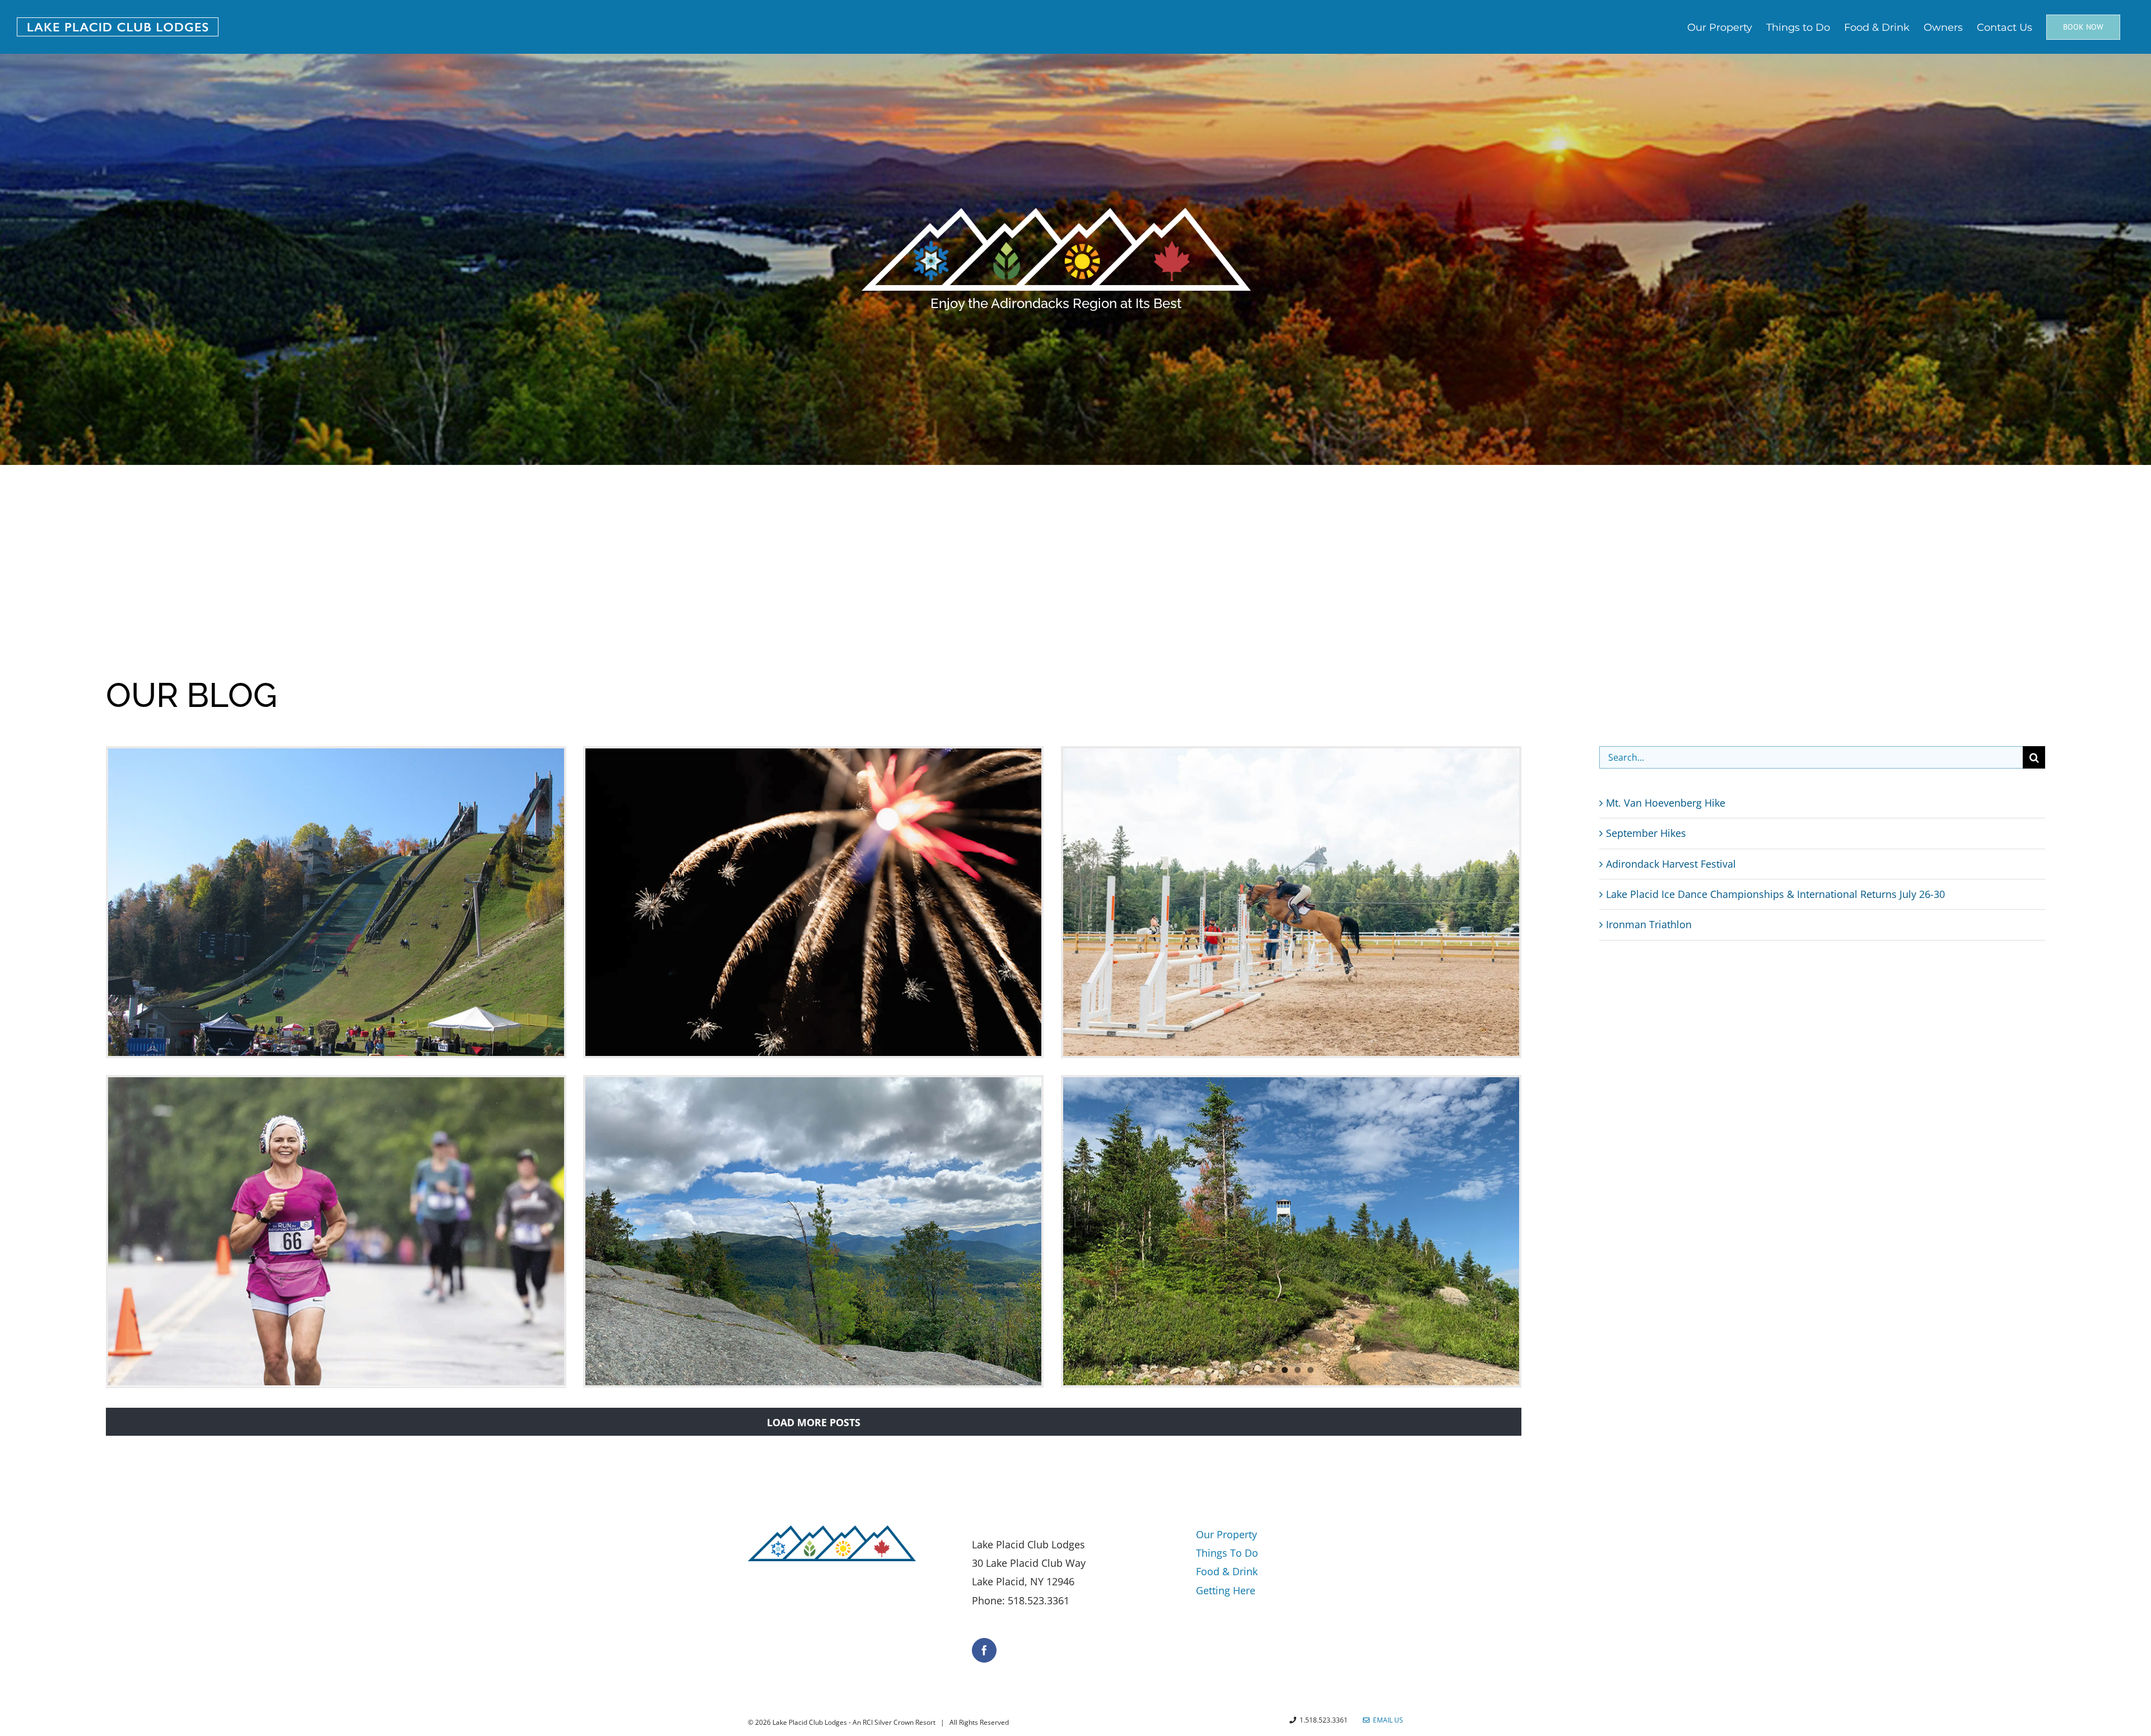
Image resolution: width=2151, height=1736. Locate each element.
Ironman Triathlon (1649, 924)
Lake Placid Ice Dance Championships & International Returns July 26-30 (1775, 894)
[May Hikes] (814, 1231)
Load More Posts (814, 1422)
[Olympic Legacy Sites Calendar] (336, 902)
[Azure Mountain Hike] (1291, 1231)
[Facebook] (984, 1650)
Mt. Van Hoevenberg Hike (1666, 803)
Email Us (1386, 1720)
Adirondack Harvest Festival (1671, 864)
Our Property (1226, 1534)
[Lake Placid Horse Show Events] (1291, 902)
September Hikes (1646, 833)
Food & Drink (1227, 1571)
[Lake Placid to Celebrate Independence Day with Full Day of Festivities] (814, 902)
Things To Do (1227, 1553)
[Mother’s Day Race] (336, 1231)
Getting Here (1226, 1590)
